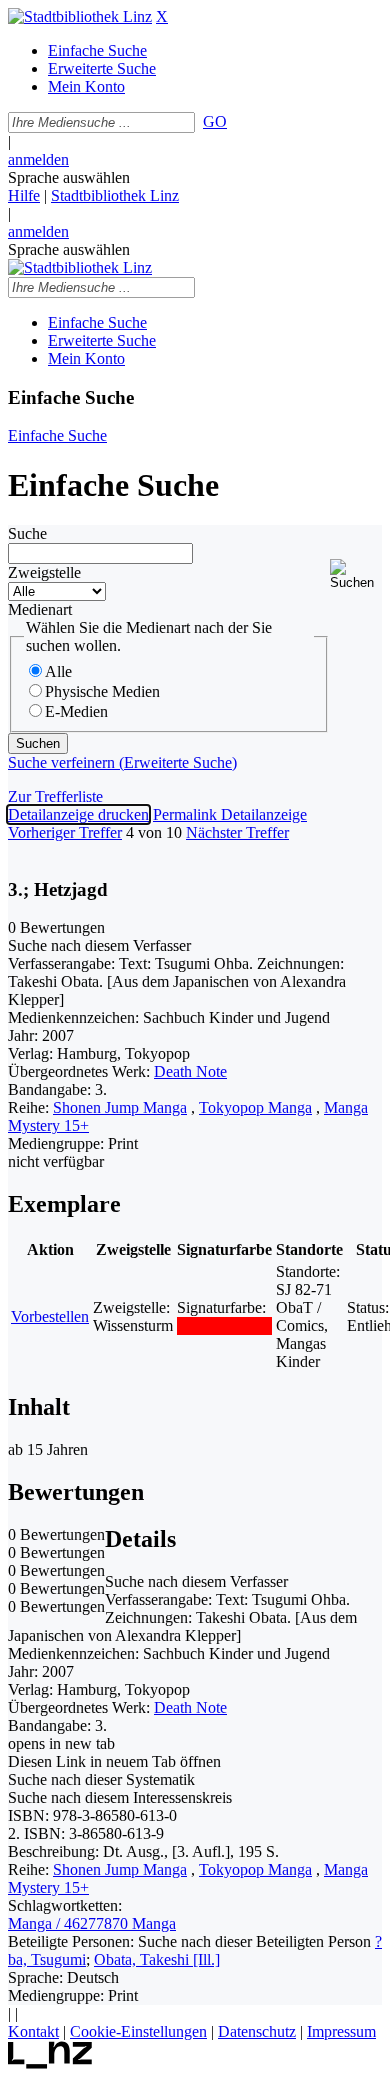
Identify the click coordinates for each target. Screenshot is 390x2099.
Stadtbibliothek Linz (115, 195)
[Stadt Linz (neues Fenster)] (50, 2063)
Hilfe (24, 195)
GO (215, 121)
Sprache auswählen (69, 177)
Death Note (190, 1071)
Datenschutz (257, 2031)
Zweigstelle (44, 572)
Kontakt (33, 2031)
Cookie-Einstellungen (138, 2031)
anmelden (38, 159)
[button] (356, 574)
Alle (58, 671)
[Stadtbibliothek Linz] (80, 16)
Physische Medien (102, 691)
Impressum (341, 2031)
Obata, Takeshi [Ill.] (157, 1959)
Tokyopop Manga (255, 1107)
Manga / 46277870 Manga (92, 1923)
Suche (27, 533)
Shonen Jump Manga (120, 1107)
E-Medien (76, 711)
